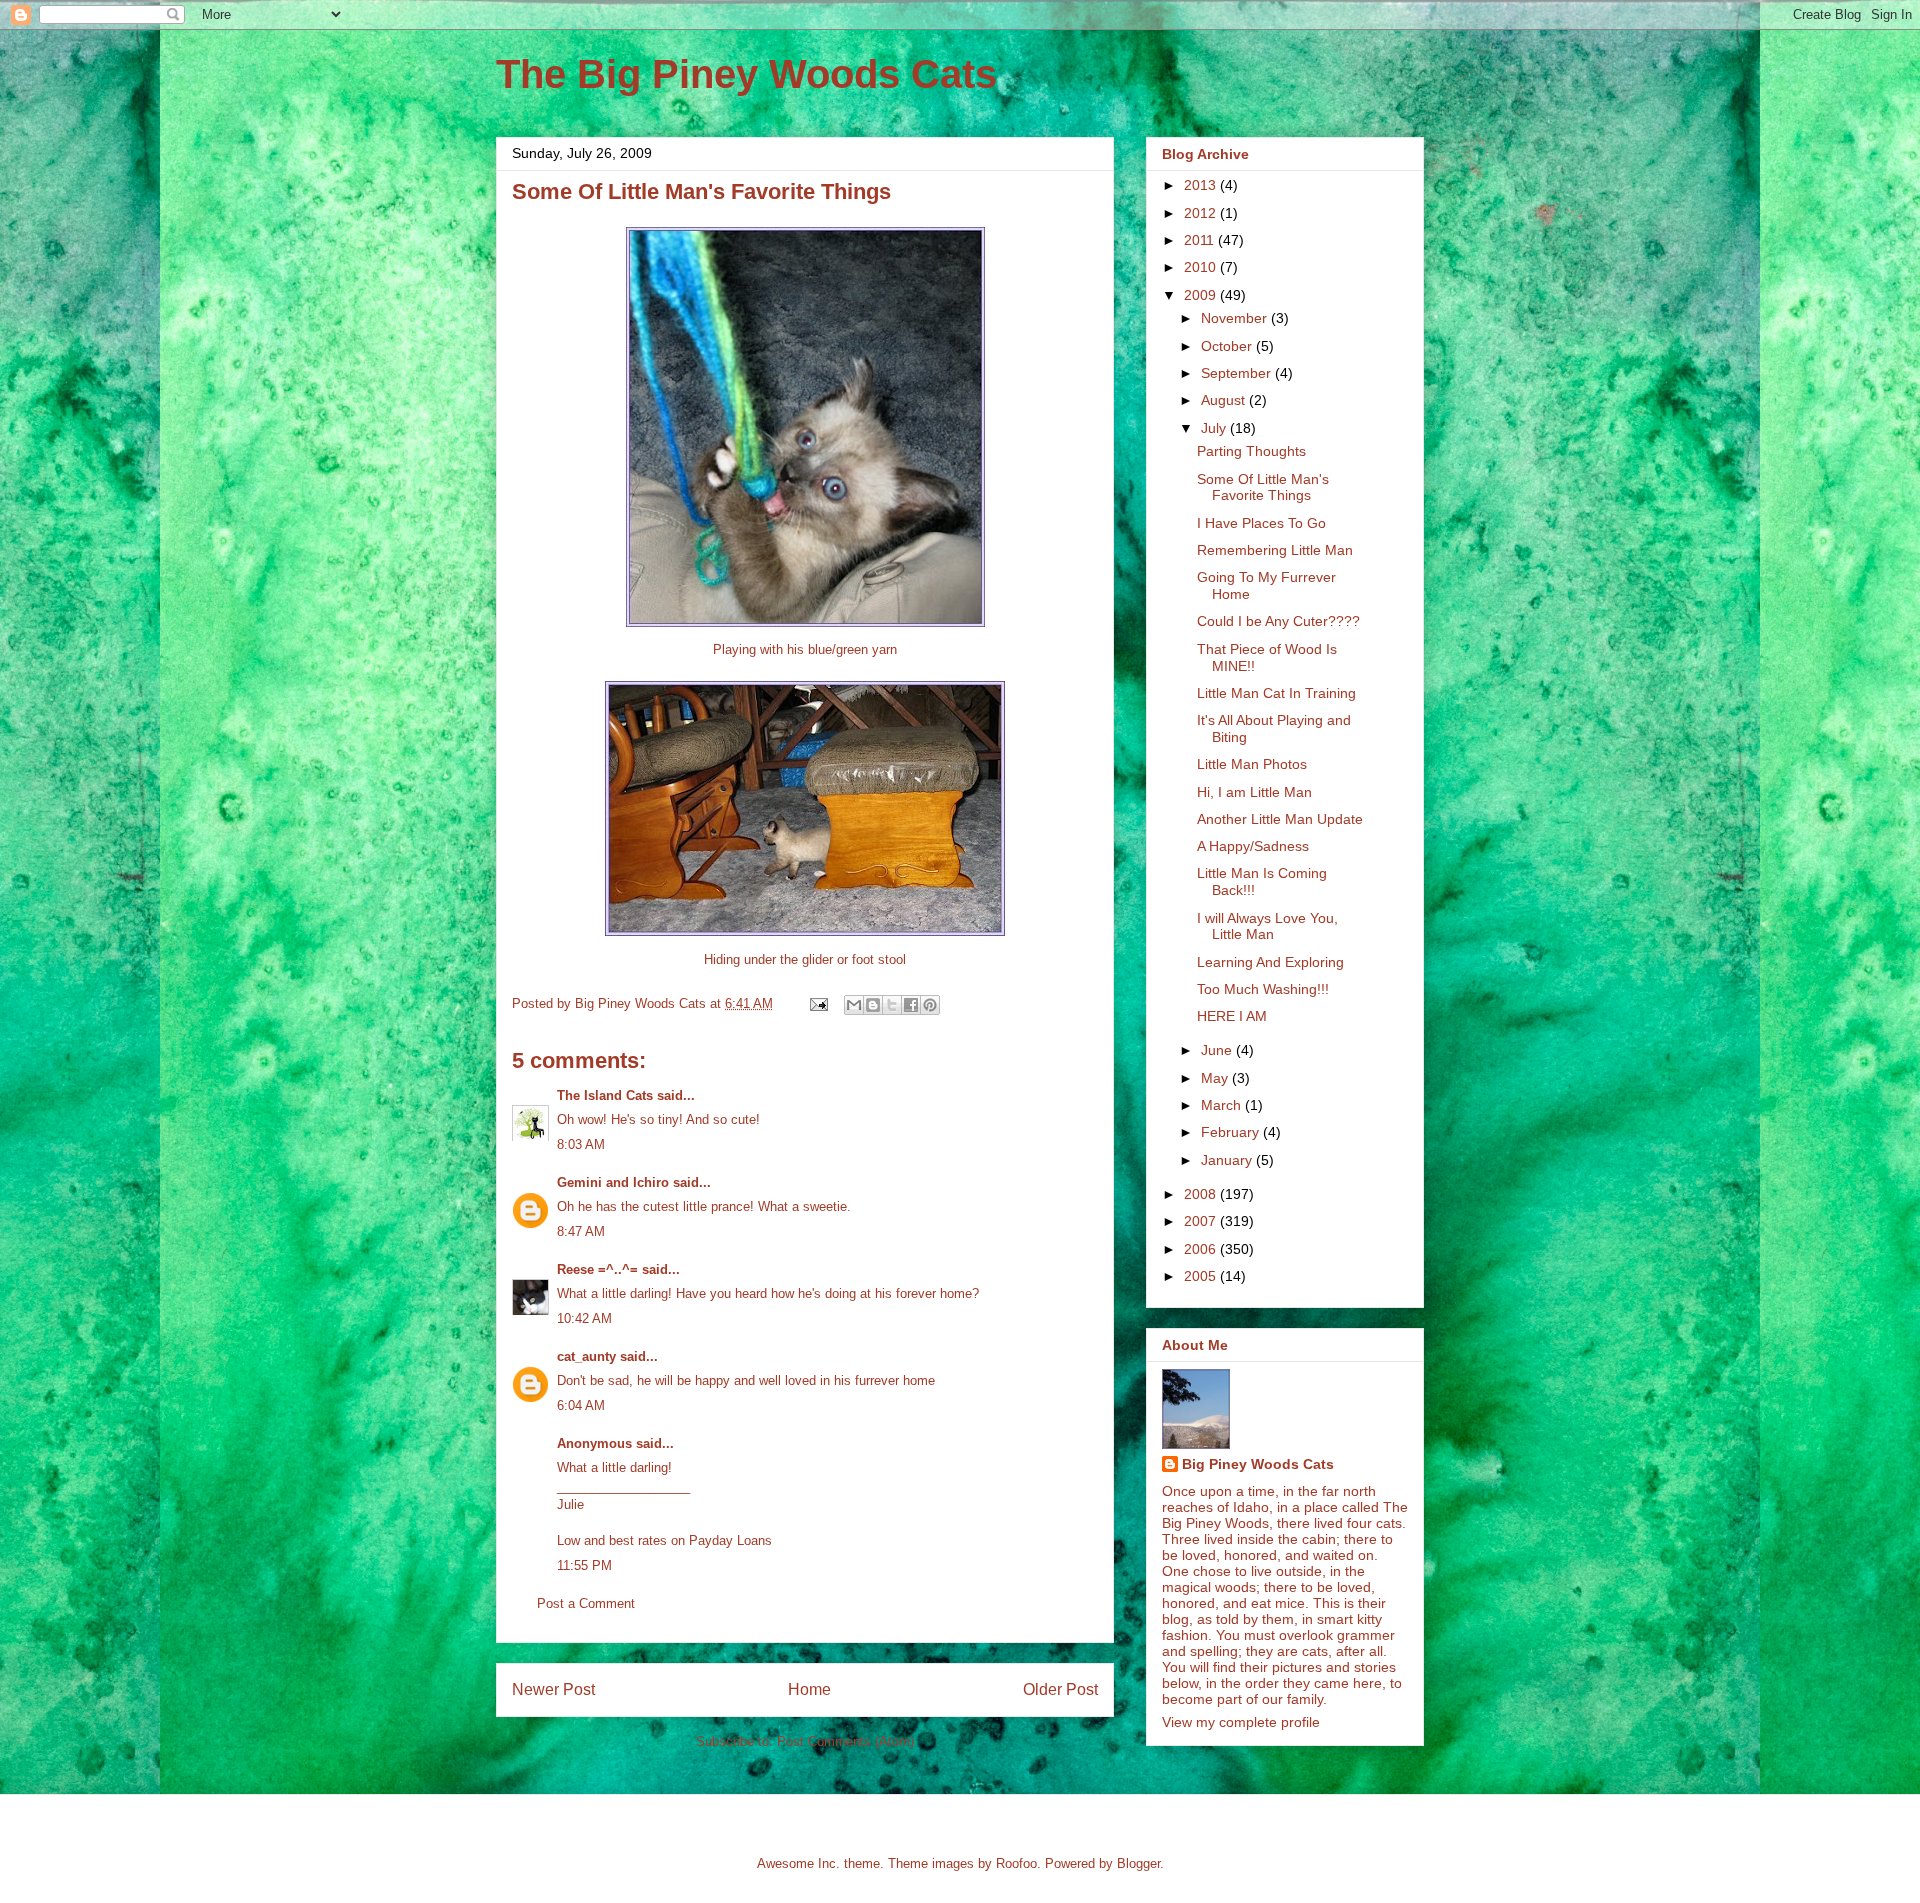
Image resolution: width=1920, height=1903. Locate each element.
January (1228, 1160)
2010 (1202, 267)
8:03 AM (581, 1144)
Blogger (1138, 1863)
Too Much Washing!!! (1263, 989)
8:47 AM (581, 1231)
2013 (1202, 185)
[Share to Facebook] (911, 1005)
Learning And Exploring (1270, 962)
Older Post (1060, 1689)
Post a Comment (586, 1603)
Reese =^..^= (597, 1269)
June (1218, 1050)
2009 (1202, 295)
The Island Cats (605, 1095)
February (1232, 1132)
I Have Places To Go (1261, 523)
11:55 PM (584, 1565)
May (1216, 1078)
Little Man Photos (1252, 764)
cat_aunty (586, 1356)
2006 (1202, 1249)
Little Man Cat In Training (1276, 693)
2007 (1202, 1221)
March (1223, 1105)
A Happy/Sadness (1253, 846)
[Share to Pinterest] (930, 1005)
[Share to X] (892, 1005)
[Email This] (854, 1005)
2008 (1202, 1194)
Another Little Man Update (1280, 819)
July (1215, 428)
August (1225, 400)
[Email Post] (817, 1003)
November (1236, 318)
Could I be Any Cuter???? (1278, 621)
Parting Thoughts (1251, 451)
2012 (1202, 213)
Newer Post (553, 1689)
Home (809, 1689)
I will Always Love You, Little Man (1267, 926)
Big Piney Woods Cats (1258, 1464)
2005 (1202, 1276)
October (1228, 346)
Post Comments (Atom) (845, 1741)
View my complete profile (1241, 1722)
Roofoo (1016, 1863)
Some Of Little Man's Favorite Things (1263, 487)
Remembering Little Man (1275, 550)
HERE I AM (1232, 1016)
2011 (1201, 240)
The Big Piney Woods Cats (746, 74)
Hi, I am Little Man (1254, 792)
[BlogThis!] (873, 1005)
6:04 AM (581, 1405)
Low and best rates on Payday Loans (664, 1540)
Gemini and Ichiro (613, 1182)
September (1238, 373)
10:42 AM (584, 1318)
